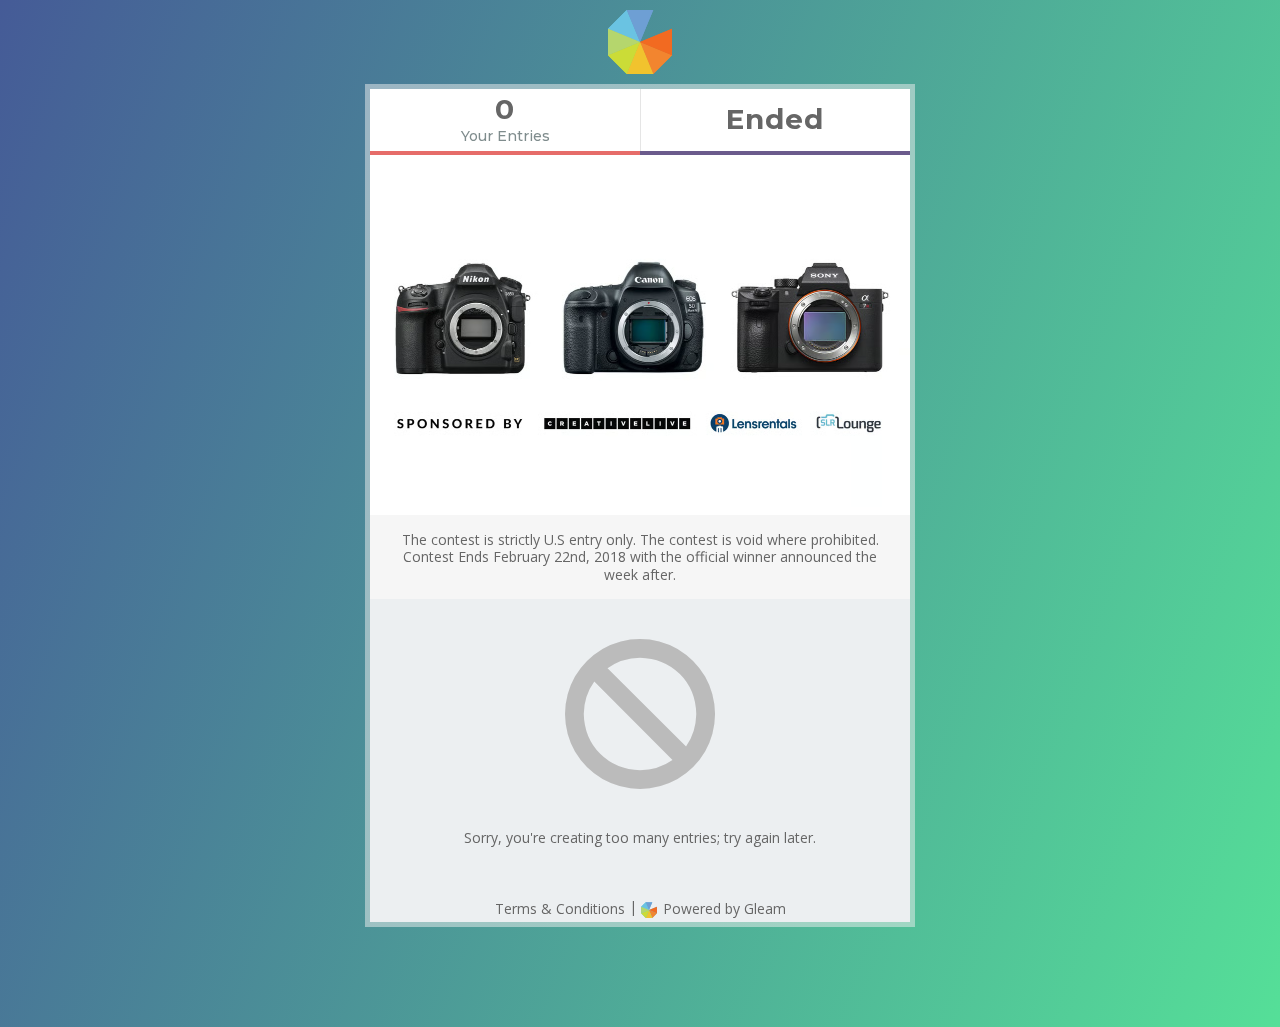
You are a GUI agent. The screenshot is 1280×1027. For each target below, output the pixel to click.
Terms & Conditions (560, 908)
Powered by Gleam (722, 908)
